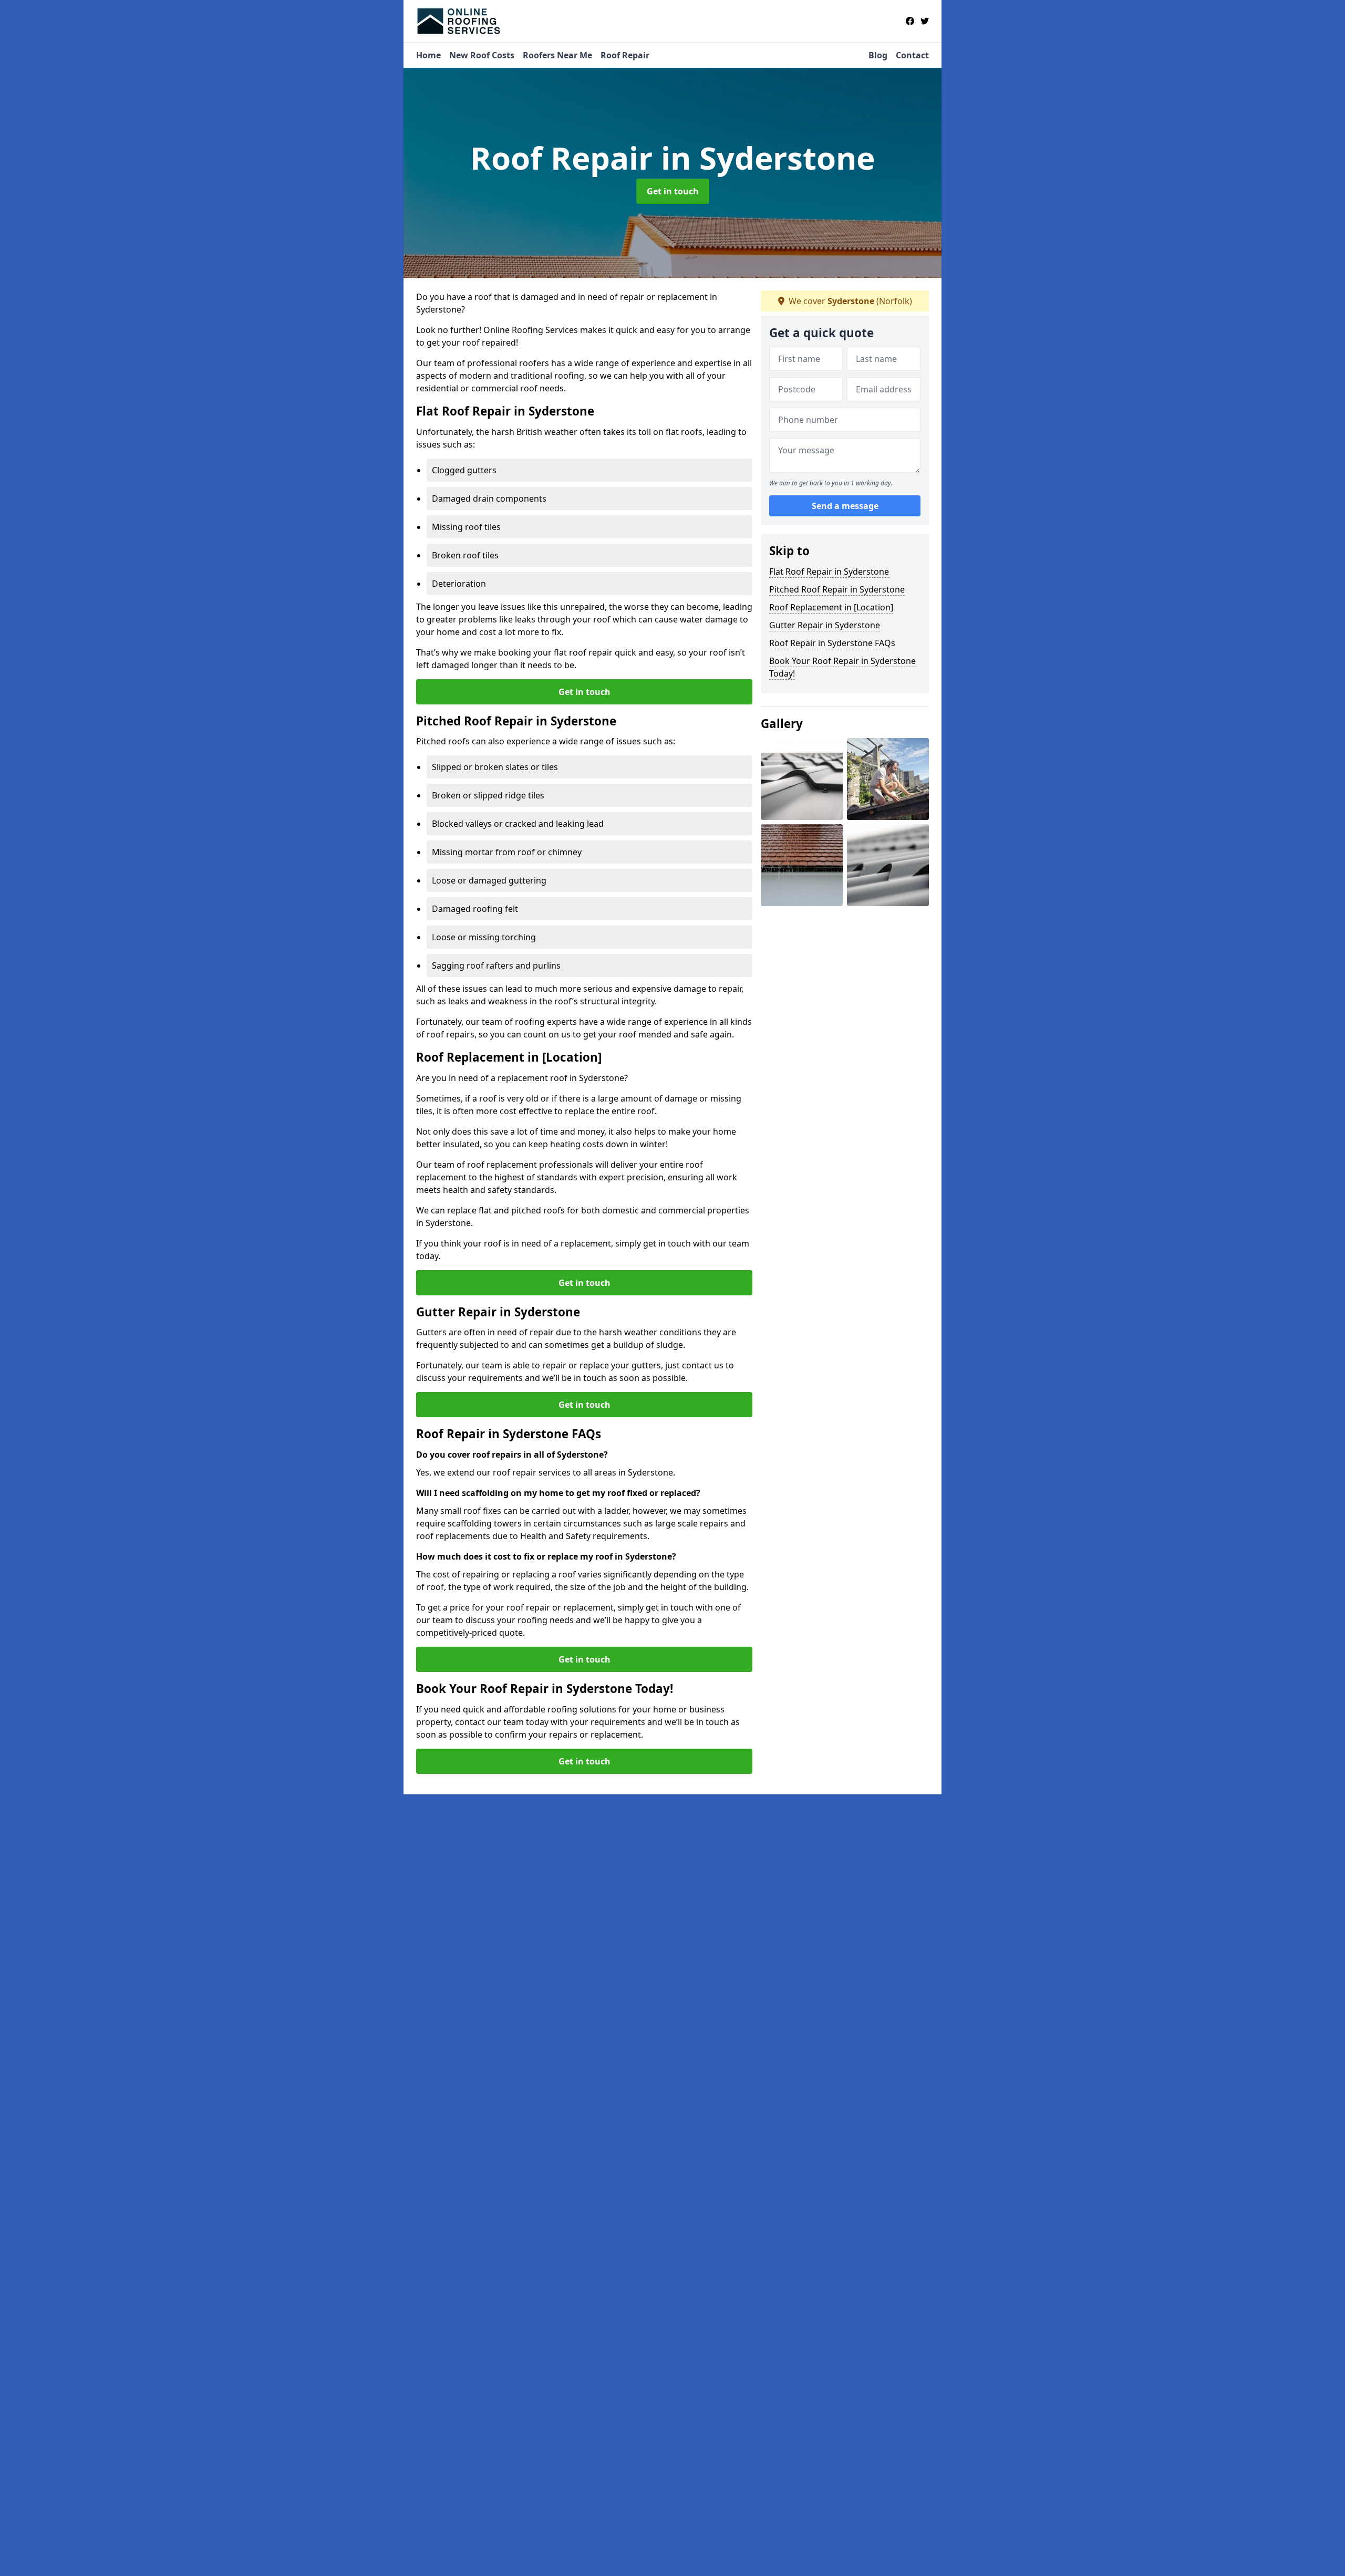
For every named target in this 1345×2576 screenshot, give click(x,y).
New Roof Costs (482, 55)
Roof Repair (625, 55)
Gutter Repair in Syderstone (825, 625)
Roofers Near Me (557, 55)
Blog (878, 55)
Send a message (845, 506)
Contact (912, 55)
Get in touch (673, 191)
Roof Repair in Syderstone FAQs (832, 643)
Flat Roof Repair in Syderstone (829, 572)
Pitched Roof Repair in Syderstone (837, 589)
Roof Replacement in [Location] (831, 607)
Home (428, 55)
